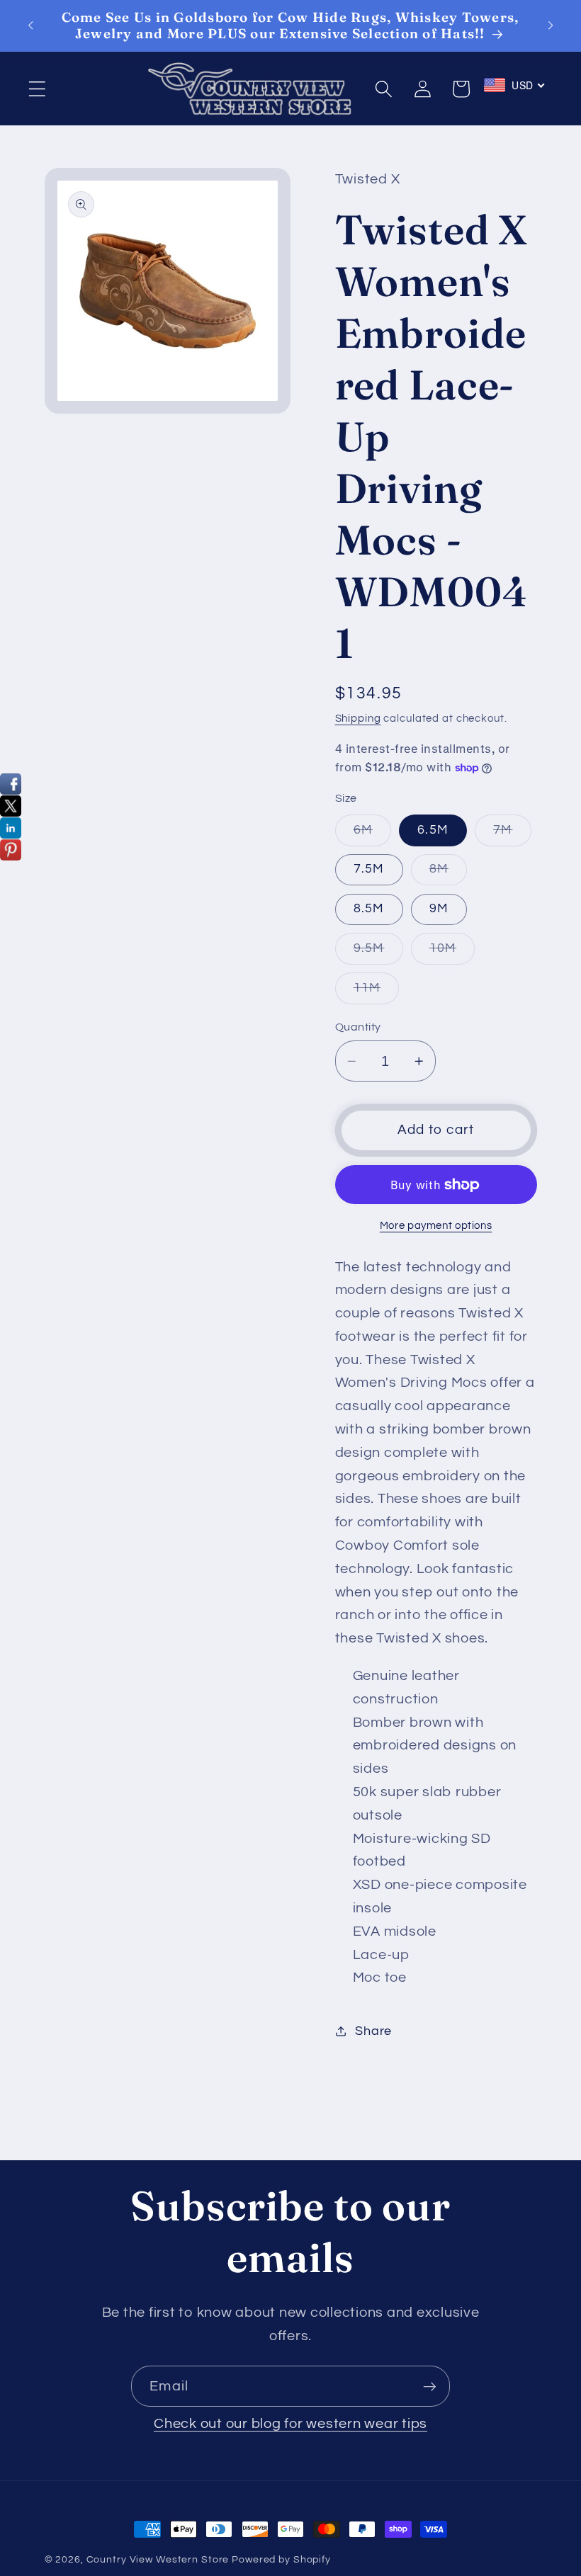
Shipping (358, 719)
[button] (37, 89)
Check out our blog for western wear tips (290, 2424)
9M (439, 909)
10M (452, 953)
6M (373, 835)
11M (377, 993)
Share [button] (373, 2031)
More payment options (436, 1226)
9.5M (378, 953)
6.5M (433, 830)
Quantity (358, 1027)
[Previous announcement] (30, 25)
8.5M (369, 909)
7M (512, 835)
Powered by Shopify (281, 2560)
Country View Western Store (158, 2560)
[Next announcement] (551, 25)
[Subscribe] (430, 2386)
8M (449, 874)
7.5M (369, 869)
